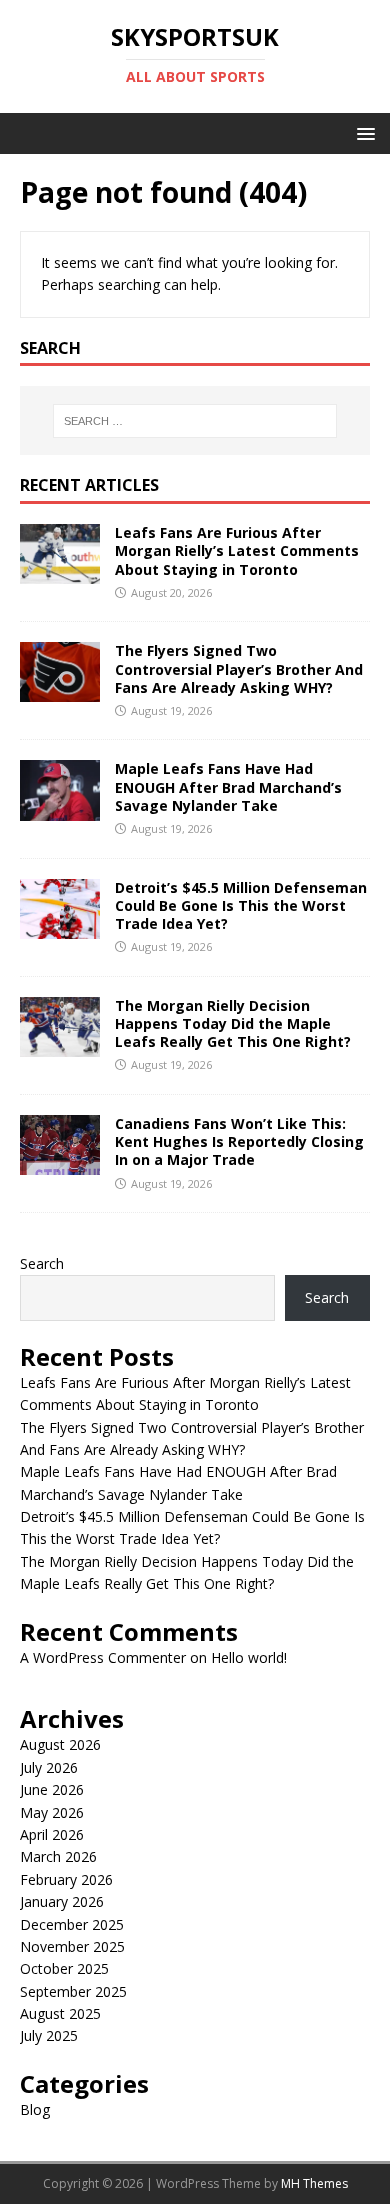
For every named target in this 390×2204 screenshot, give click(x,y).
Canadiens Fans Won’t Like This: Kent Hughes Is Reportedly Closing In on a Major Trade (239, 1141)
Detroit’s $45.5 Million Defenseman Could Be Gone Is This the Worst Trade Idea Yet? (241, 905)
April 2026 (52, 1834)
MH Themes (314, 2183)
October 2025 (64, 1968)
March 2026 (58, 1856)
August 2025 (60, 2013)
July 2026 (49, 1767)
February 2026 (66, 1879)
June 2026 (52, 1789)
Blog (35, 2109)
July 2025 (49, 2035)
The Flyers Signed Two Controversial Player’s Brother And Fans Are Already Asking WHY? (239, 668)
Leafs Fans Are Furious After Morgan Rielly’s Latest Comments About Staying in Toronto (237, 550)
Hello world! (249, 1657)
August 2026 (60, 1744)
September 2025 (73, 1991)
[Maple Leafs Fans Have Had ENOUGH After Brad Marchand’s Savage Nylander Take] (60, 808)
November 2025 (72, 1946)
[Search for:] (195, 421)
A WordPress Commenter (103, 1657)
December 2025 (72, 1924)
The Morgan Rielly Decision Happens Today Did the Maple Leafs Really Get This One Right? (233, 1023)
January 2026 (62, 1901)
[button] (362, 132)
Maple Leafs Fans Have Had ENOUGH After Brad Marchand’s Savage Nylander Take (228, 786)
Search (42, 1263)
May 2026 (52, 1812)
